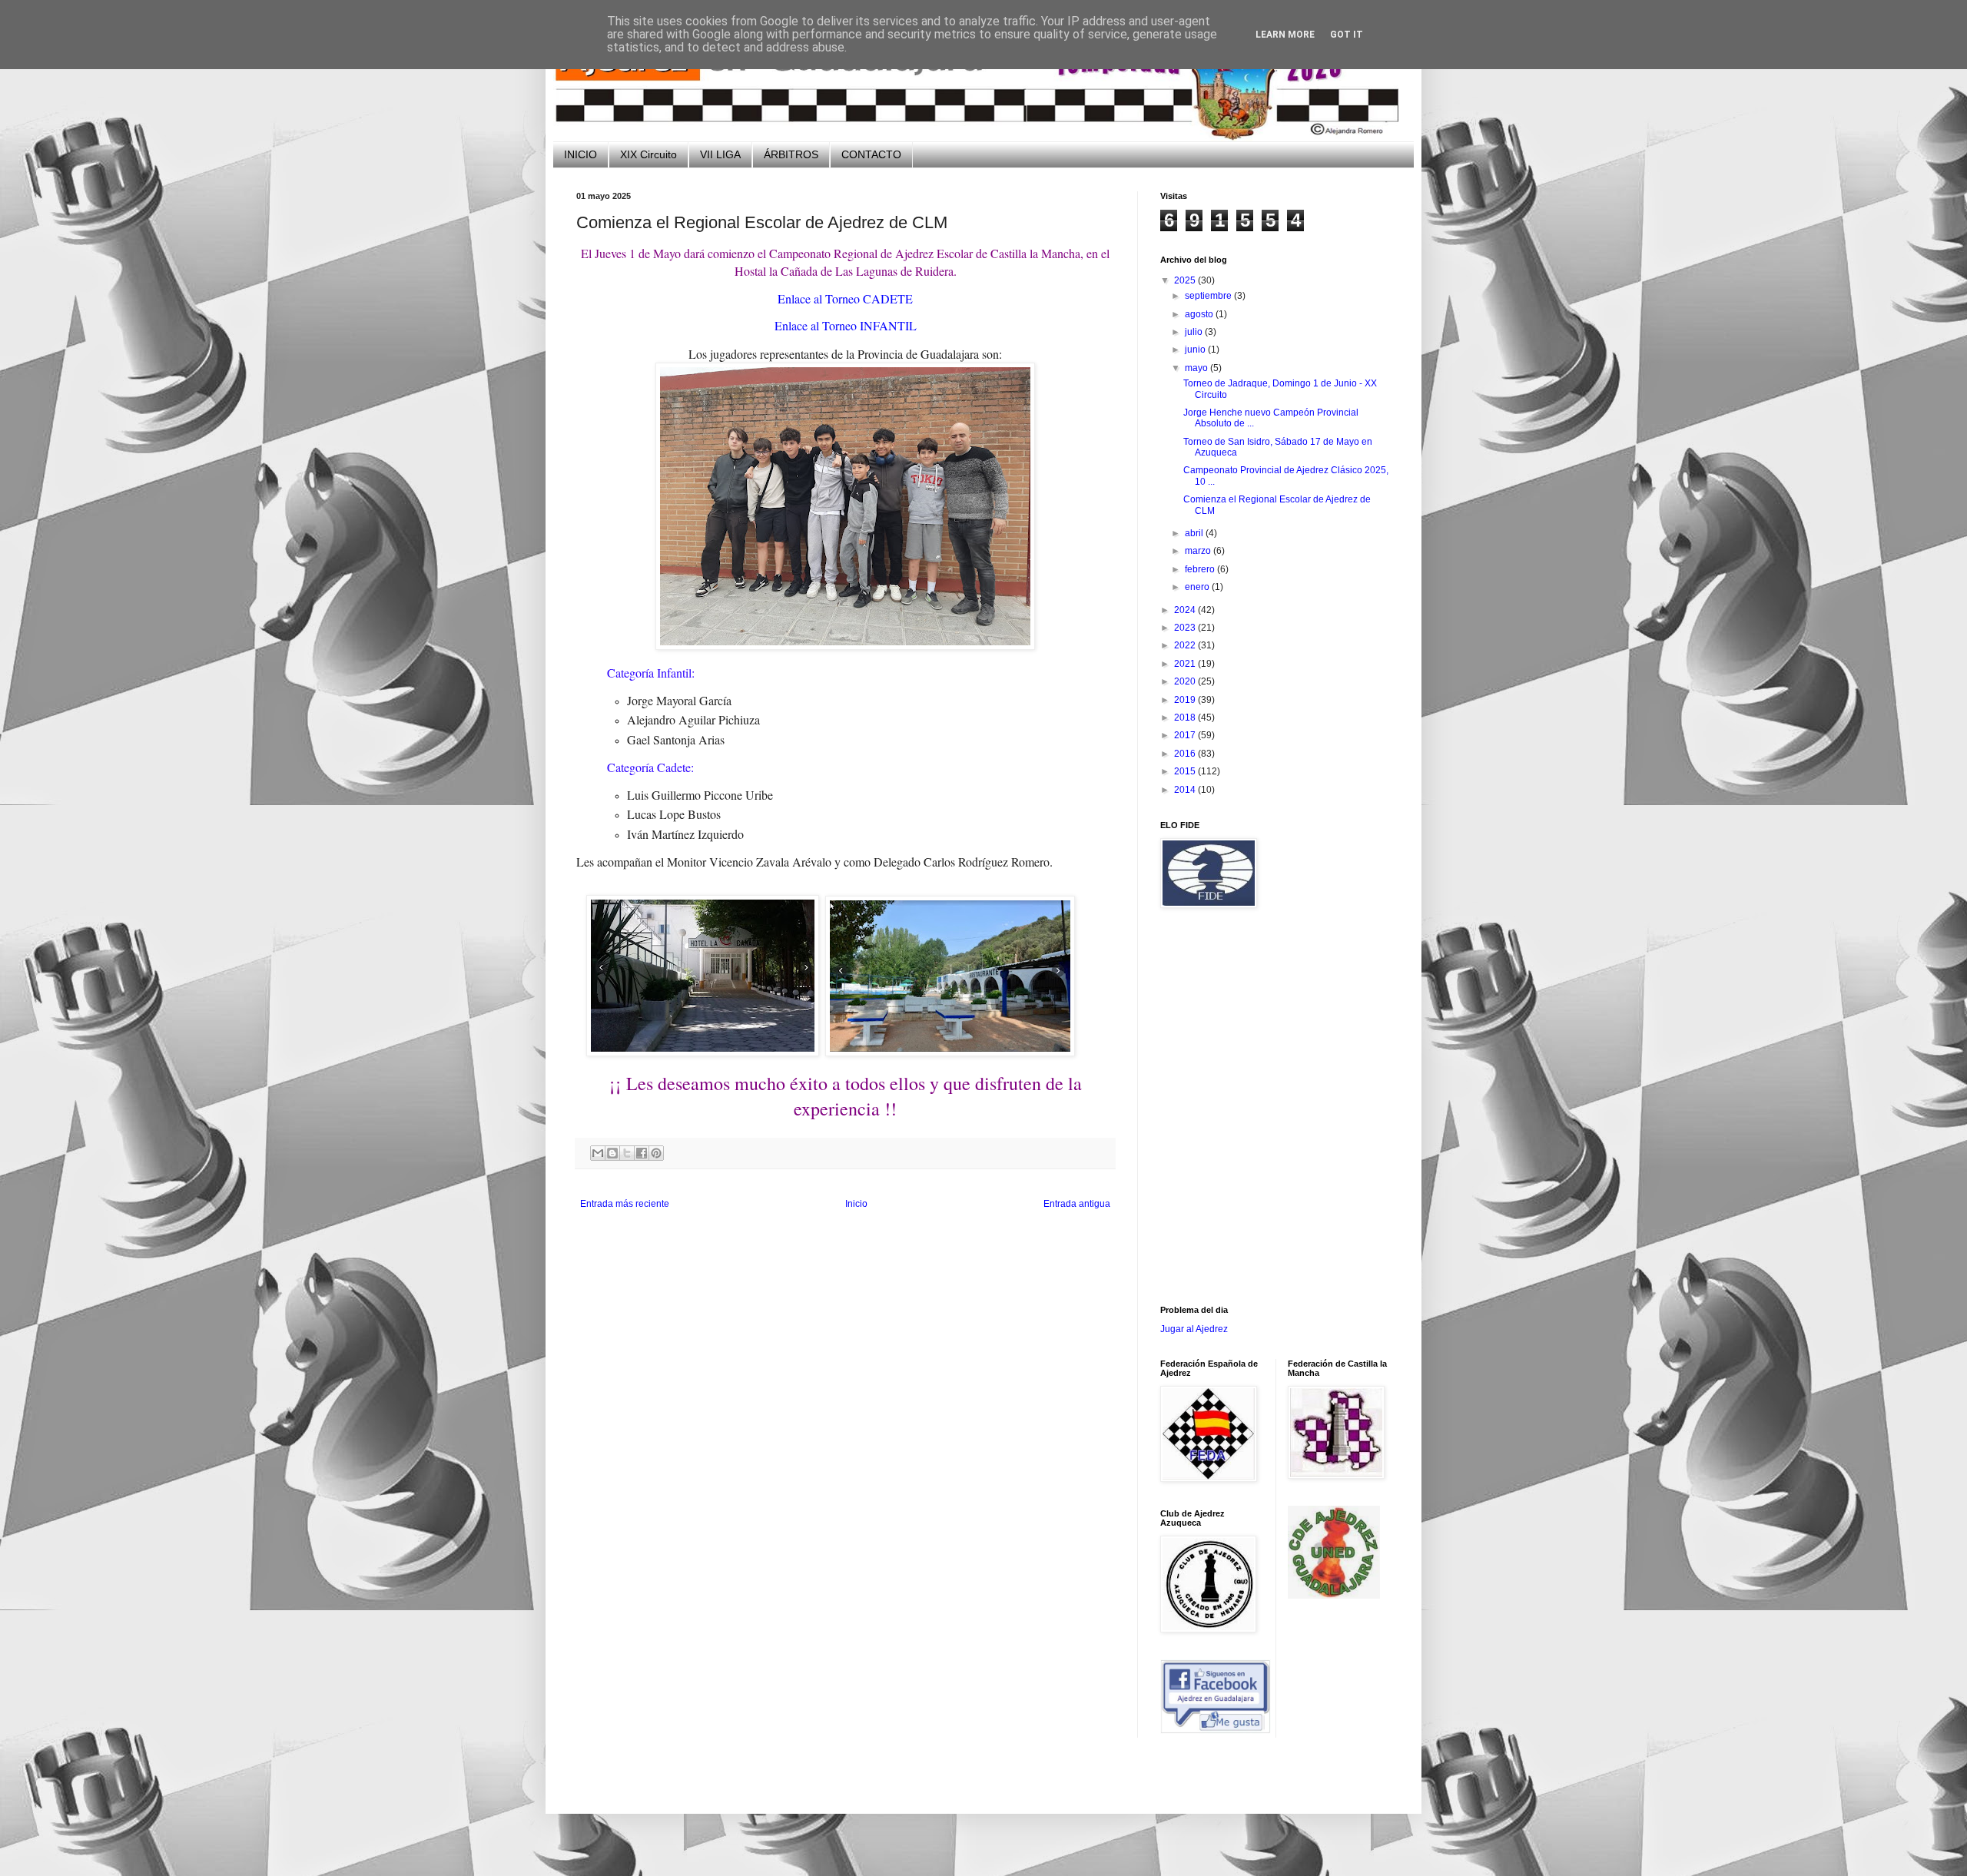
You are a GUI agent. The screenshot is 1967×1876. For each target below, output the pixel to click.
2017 (1186, 735)
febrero (1201, 569)
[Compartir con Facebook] (642, 1153)
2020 (1186, 681)
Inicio (856, 1204)
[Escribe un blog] (612, 1153)
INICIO (580, 154)
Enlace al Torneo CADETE (845, 298)
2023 (1186, 628)
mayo (1197, 368)
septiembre (1209, 296)
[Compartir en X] (627, 1153)
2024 (1186, 610)
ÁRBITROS (791, 154)
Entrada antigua (1077, 1204)
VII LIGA (720, 154)
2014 (1186, 790)
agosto (1200, 314)
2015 (1186, 771)
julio (1195, 332)
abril (1195, 533)
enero (1198, 587)
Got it (1347, 35)
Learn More (1285, 35)
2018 (1186, 718)
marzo (1199, 551)
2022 (1186, 645)
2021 (1186, 664)
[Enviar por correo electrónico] (598, 1153)
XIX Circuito (648, 154)
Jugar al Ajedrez (1194, 1329)
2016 (1186, 754)
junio (1196, 350)
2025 (1186, 280)
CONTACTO (871, 154)
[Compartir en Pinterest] (656, 1153)
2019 (1186, 700)
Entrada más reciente (625, 1204)
